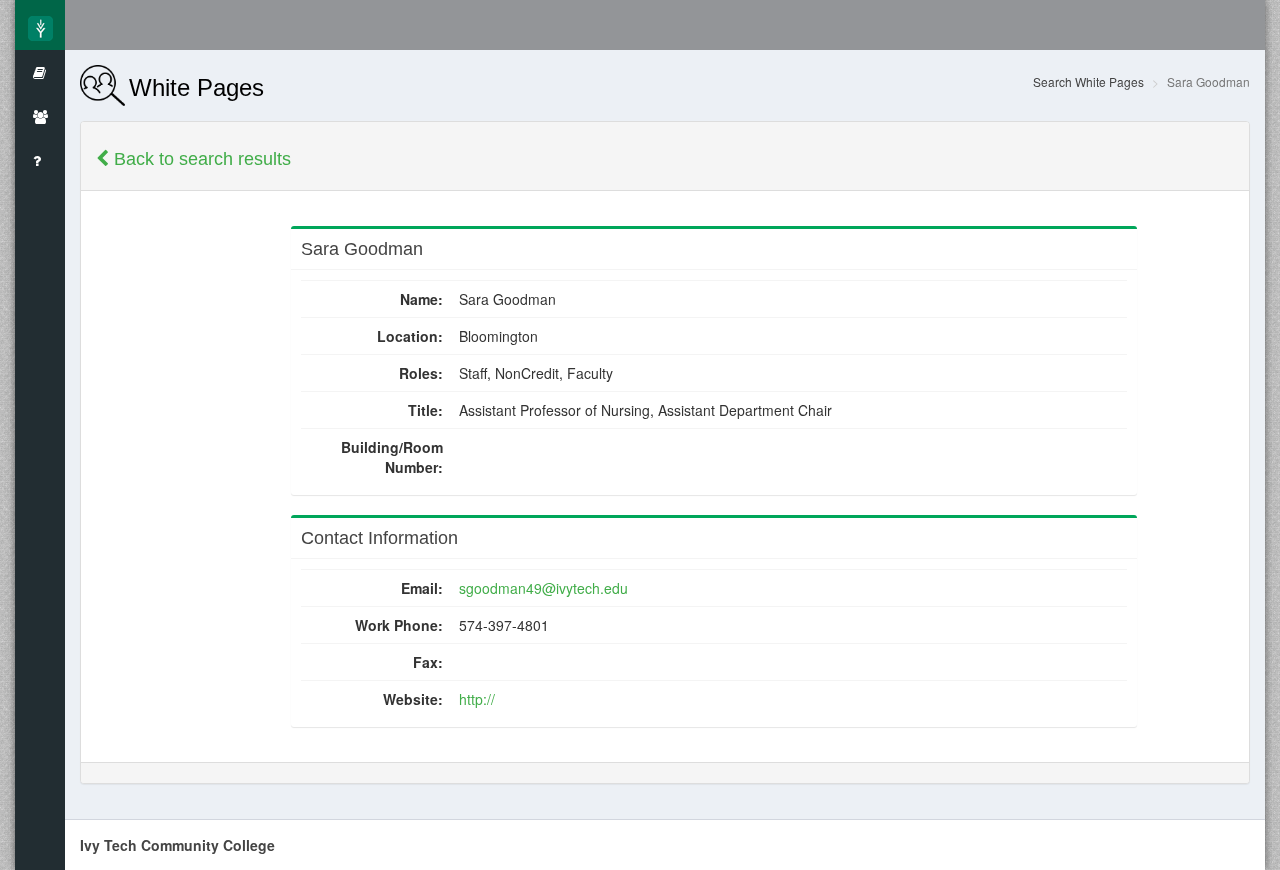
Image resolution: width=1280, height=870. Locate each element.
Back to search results (200, 159)
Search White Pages (1088, 81)
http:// (477, 699)
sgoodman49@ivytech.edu (543, 588)
